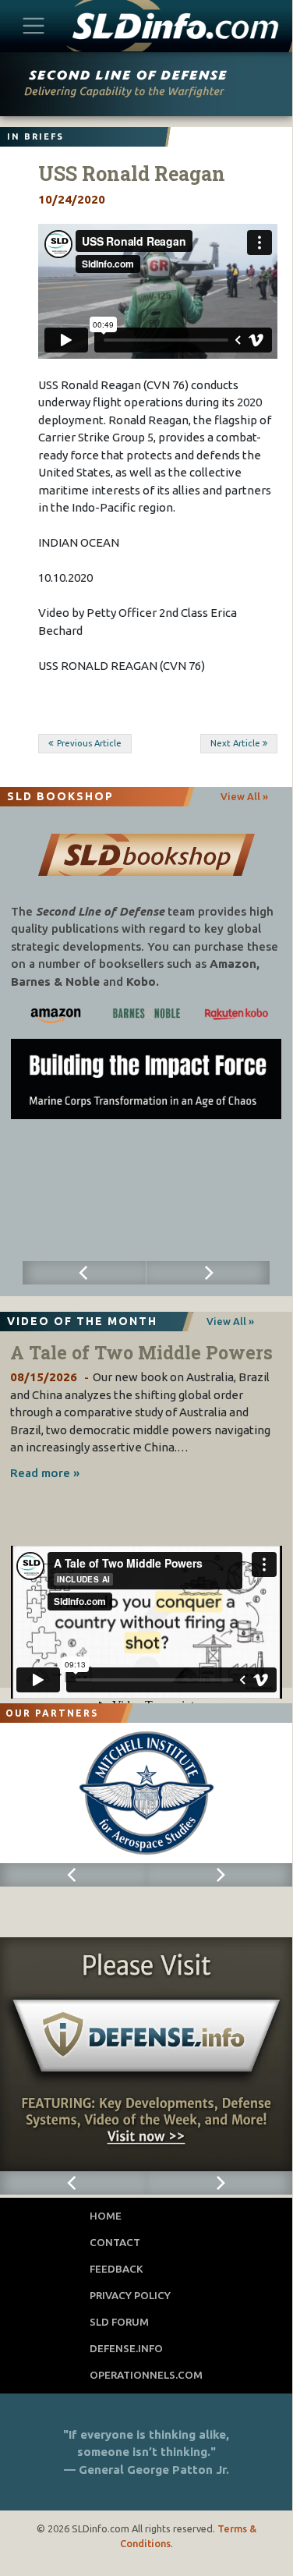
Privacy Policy (130, 2295)
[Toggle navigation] (34, 25)
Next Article (235, 743)
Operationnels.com (146, 2375)
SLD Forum (119, 2322)
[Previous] (85, 1273)
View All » (244, 796)
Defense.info (126, 2348)
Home (106, 2216)
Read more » (45, 1473)
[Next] (208, 1273)
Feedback (116, 2269)
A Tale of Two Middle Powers (141, 1352)
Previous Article (89, 743)
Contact (115, 2242)
